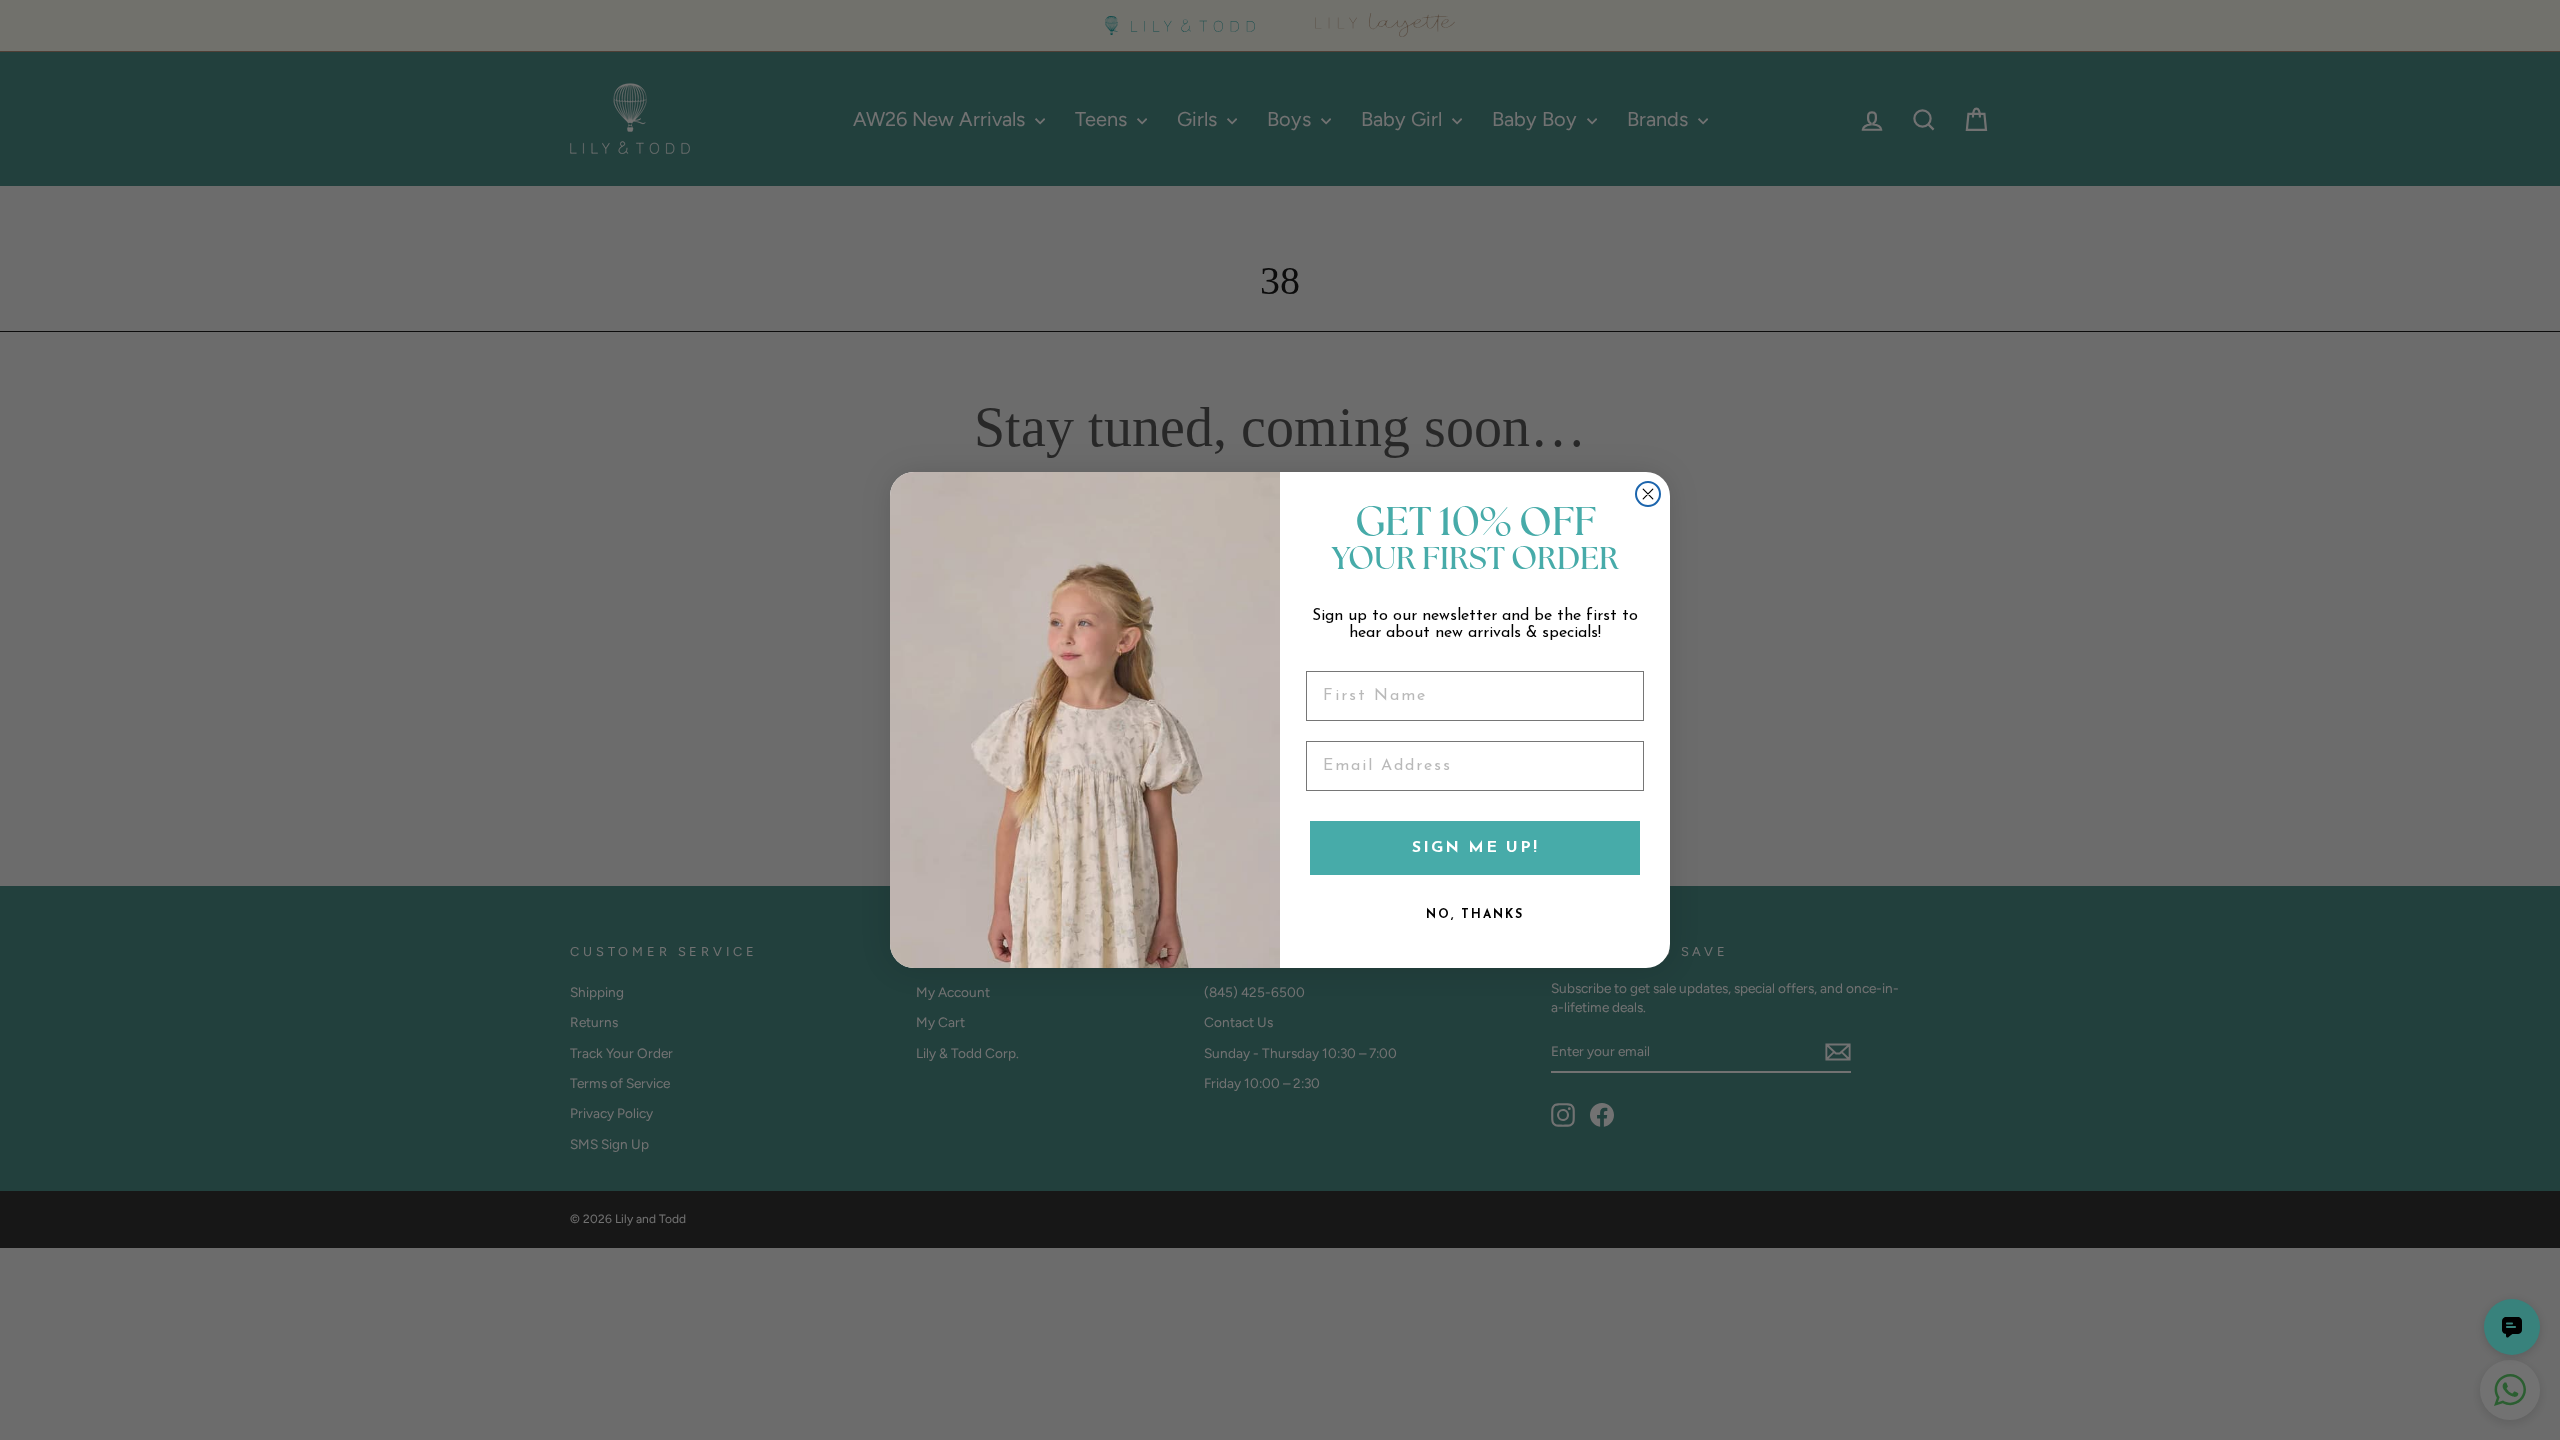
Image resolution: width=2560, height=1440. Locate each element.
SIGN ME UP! (1475, 848)
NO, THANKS (1475, 915)
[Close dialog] (1648, 494)
